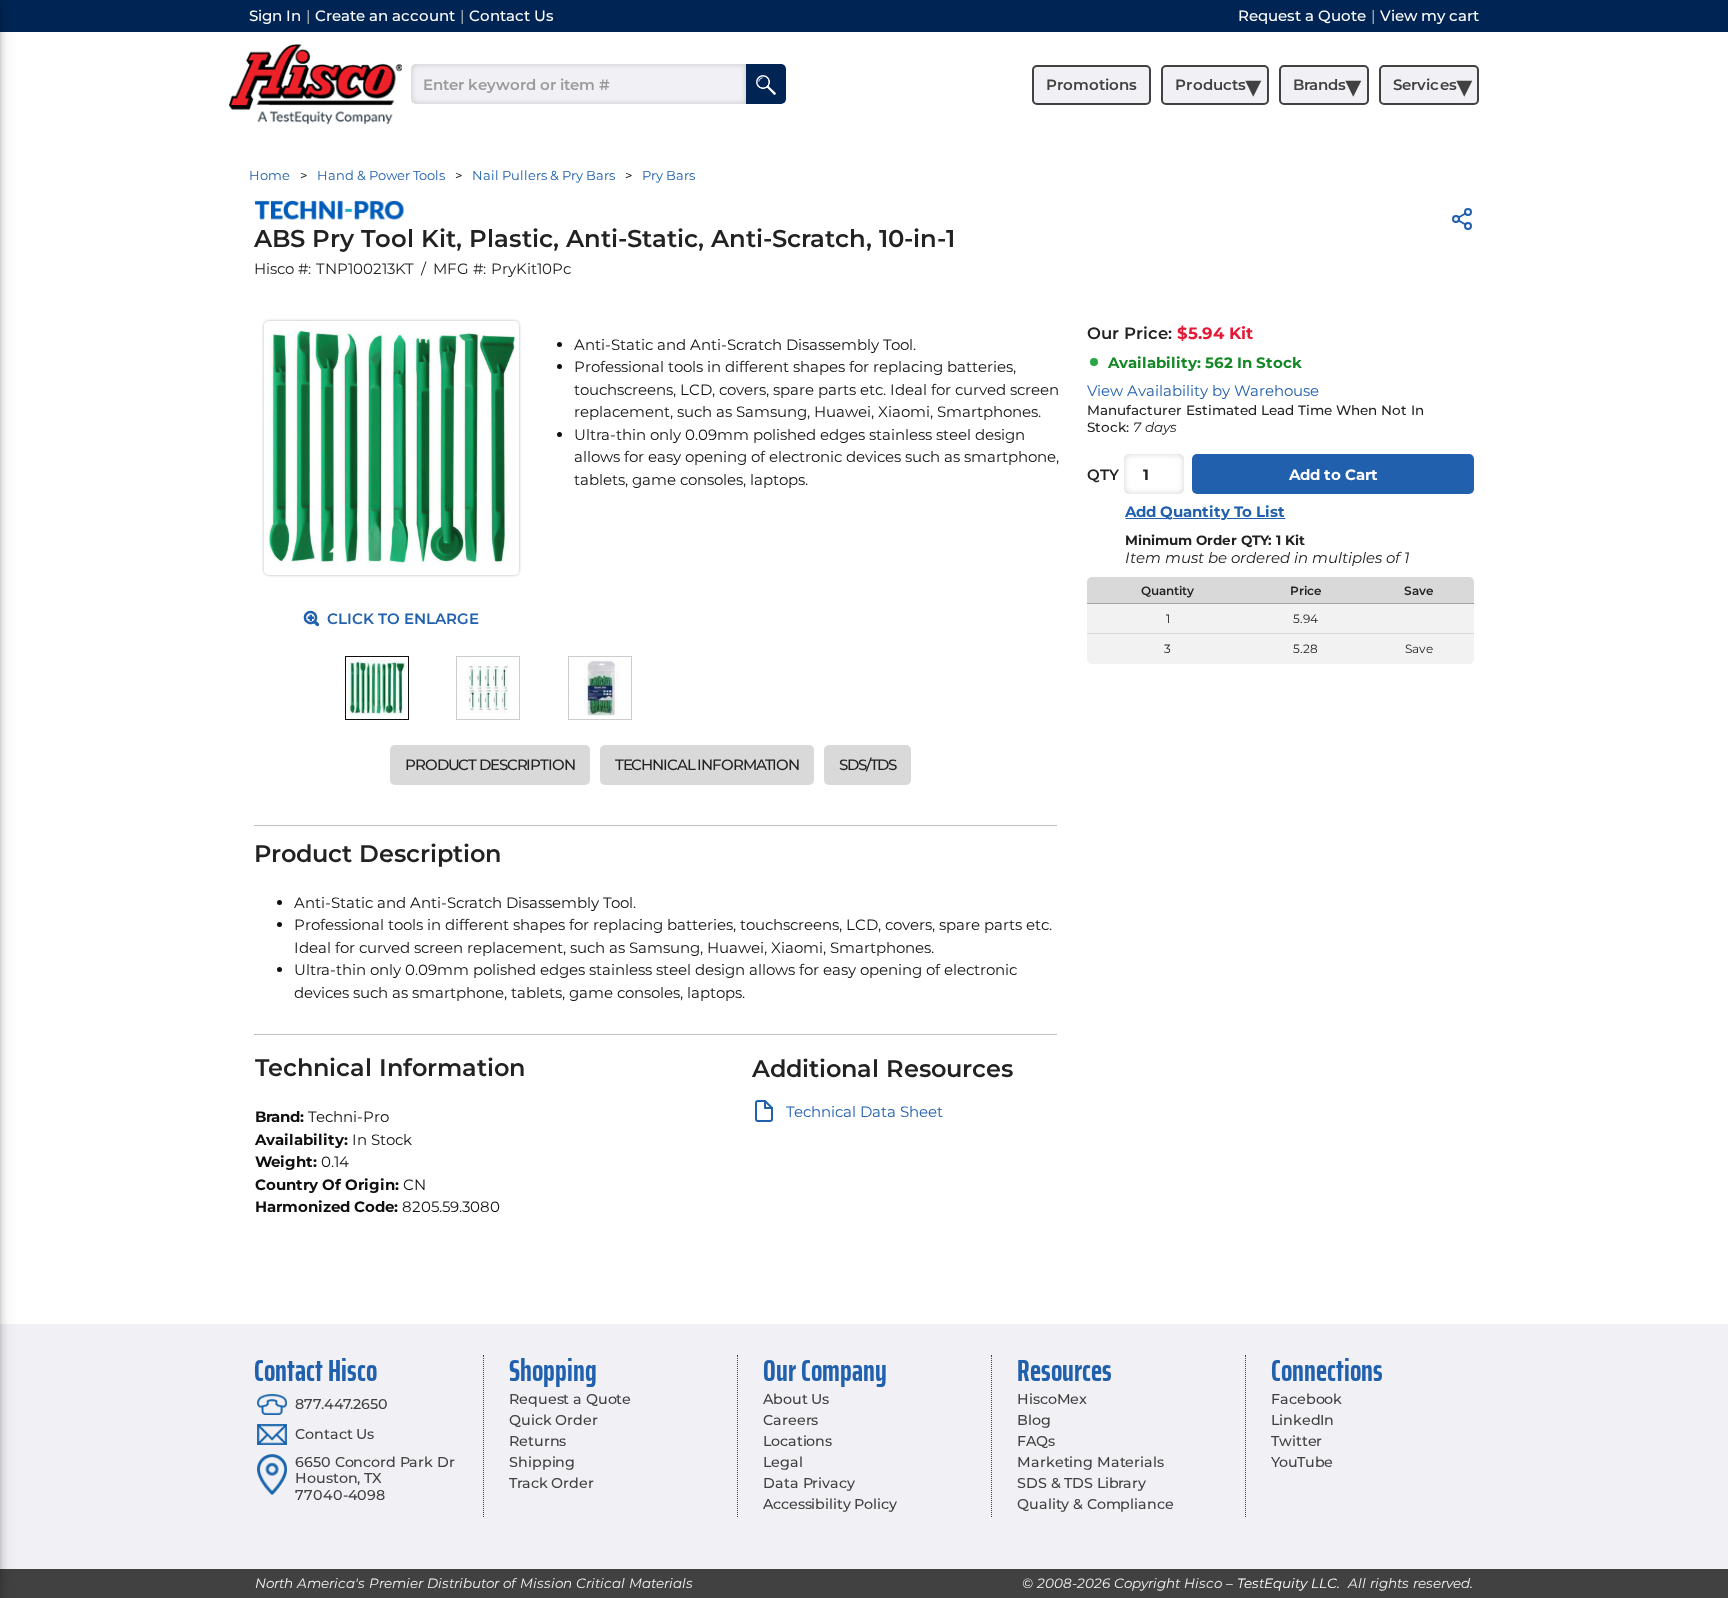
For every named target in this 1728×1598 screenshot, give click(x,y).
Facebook (1306, 1399)
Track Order (551, 1483)
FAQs (1035, 1441)
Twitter (1296, 1441)
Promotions (1091, 84)
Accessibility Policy (829, 1504)
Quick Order (553, 1420)
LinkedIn (1302, 1420)
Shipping (542, 1462)
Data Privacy (808, 1483)
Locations (797, 1441)
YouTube (1302, 1462)
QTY (1103, 474)
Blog (1033, 1420)
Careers (790, 1420)
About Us (796, 1399)
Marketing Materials (1090, 1462)
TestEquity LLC (1287, 1583)
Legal (782, 1462)
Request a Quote (570, 1399)
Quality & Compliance (1095, 1504)
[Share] (1462, 222)
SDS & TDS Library (1081, 1483)
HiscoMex (1052, 1399)
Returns (537, 1441)
